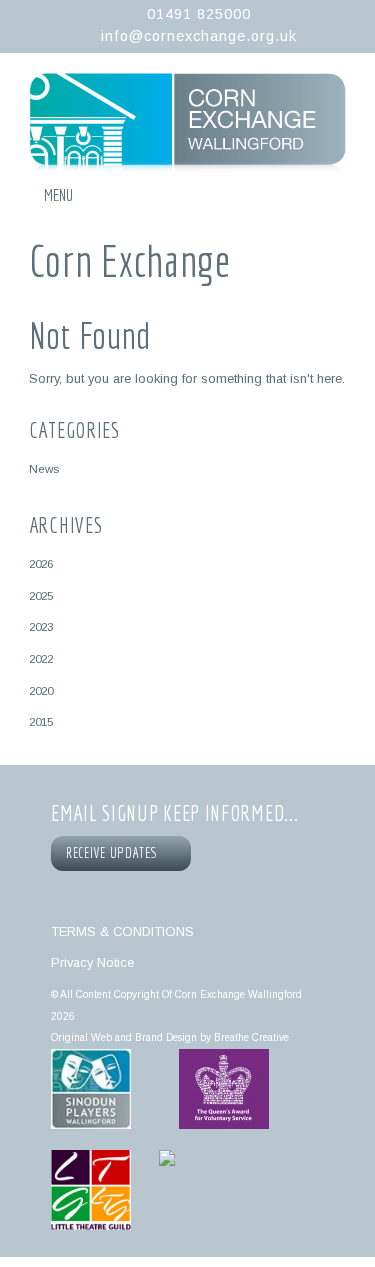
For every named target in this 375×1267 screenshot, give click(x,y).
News (44, 468)
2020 (41, 690)
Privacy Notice (92, 962)
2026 (41, 563)
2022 (41, 658)
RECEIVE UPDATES (115, 853)
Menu (58, 195)
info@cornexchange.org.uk (199, 36)
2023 (41, 626)
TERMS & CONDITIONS (122, 931)
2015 (41, 721)
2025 (41, 595)
